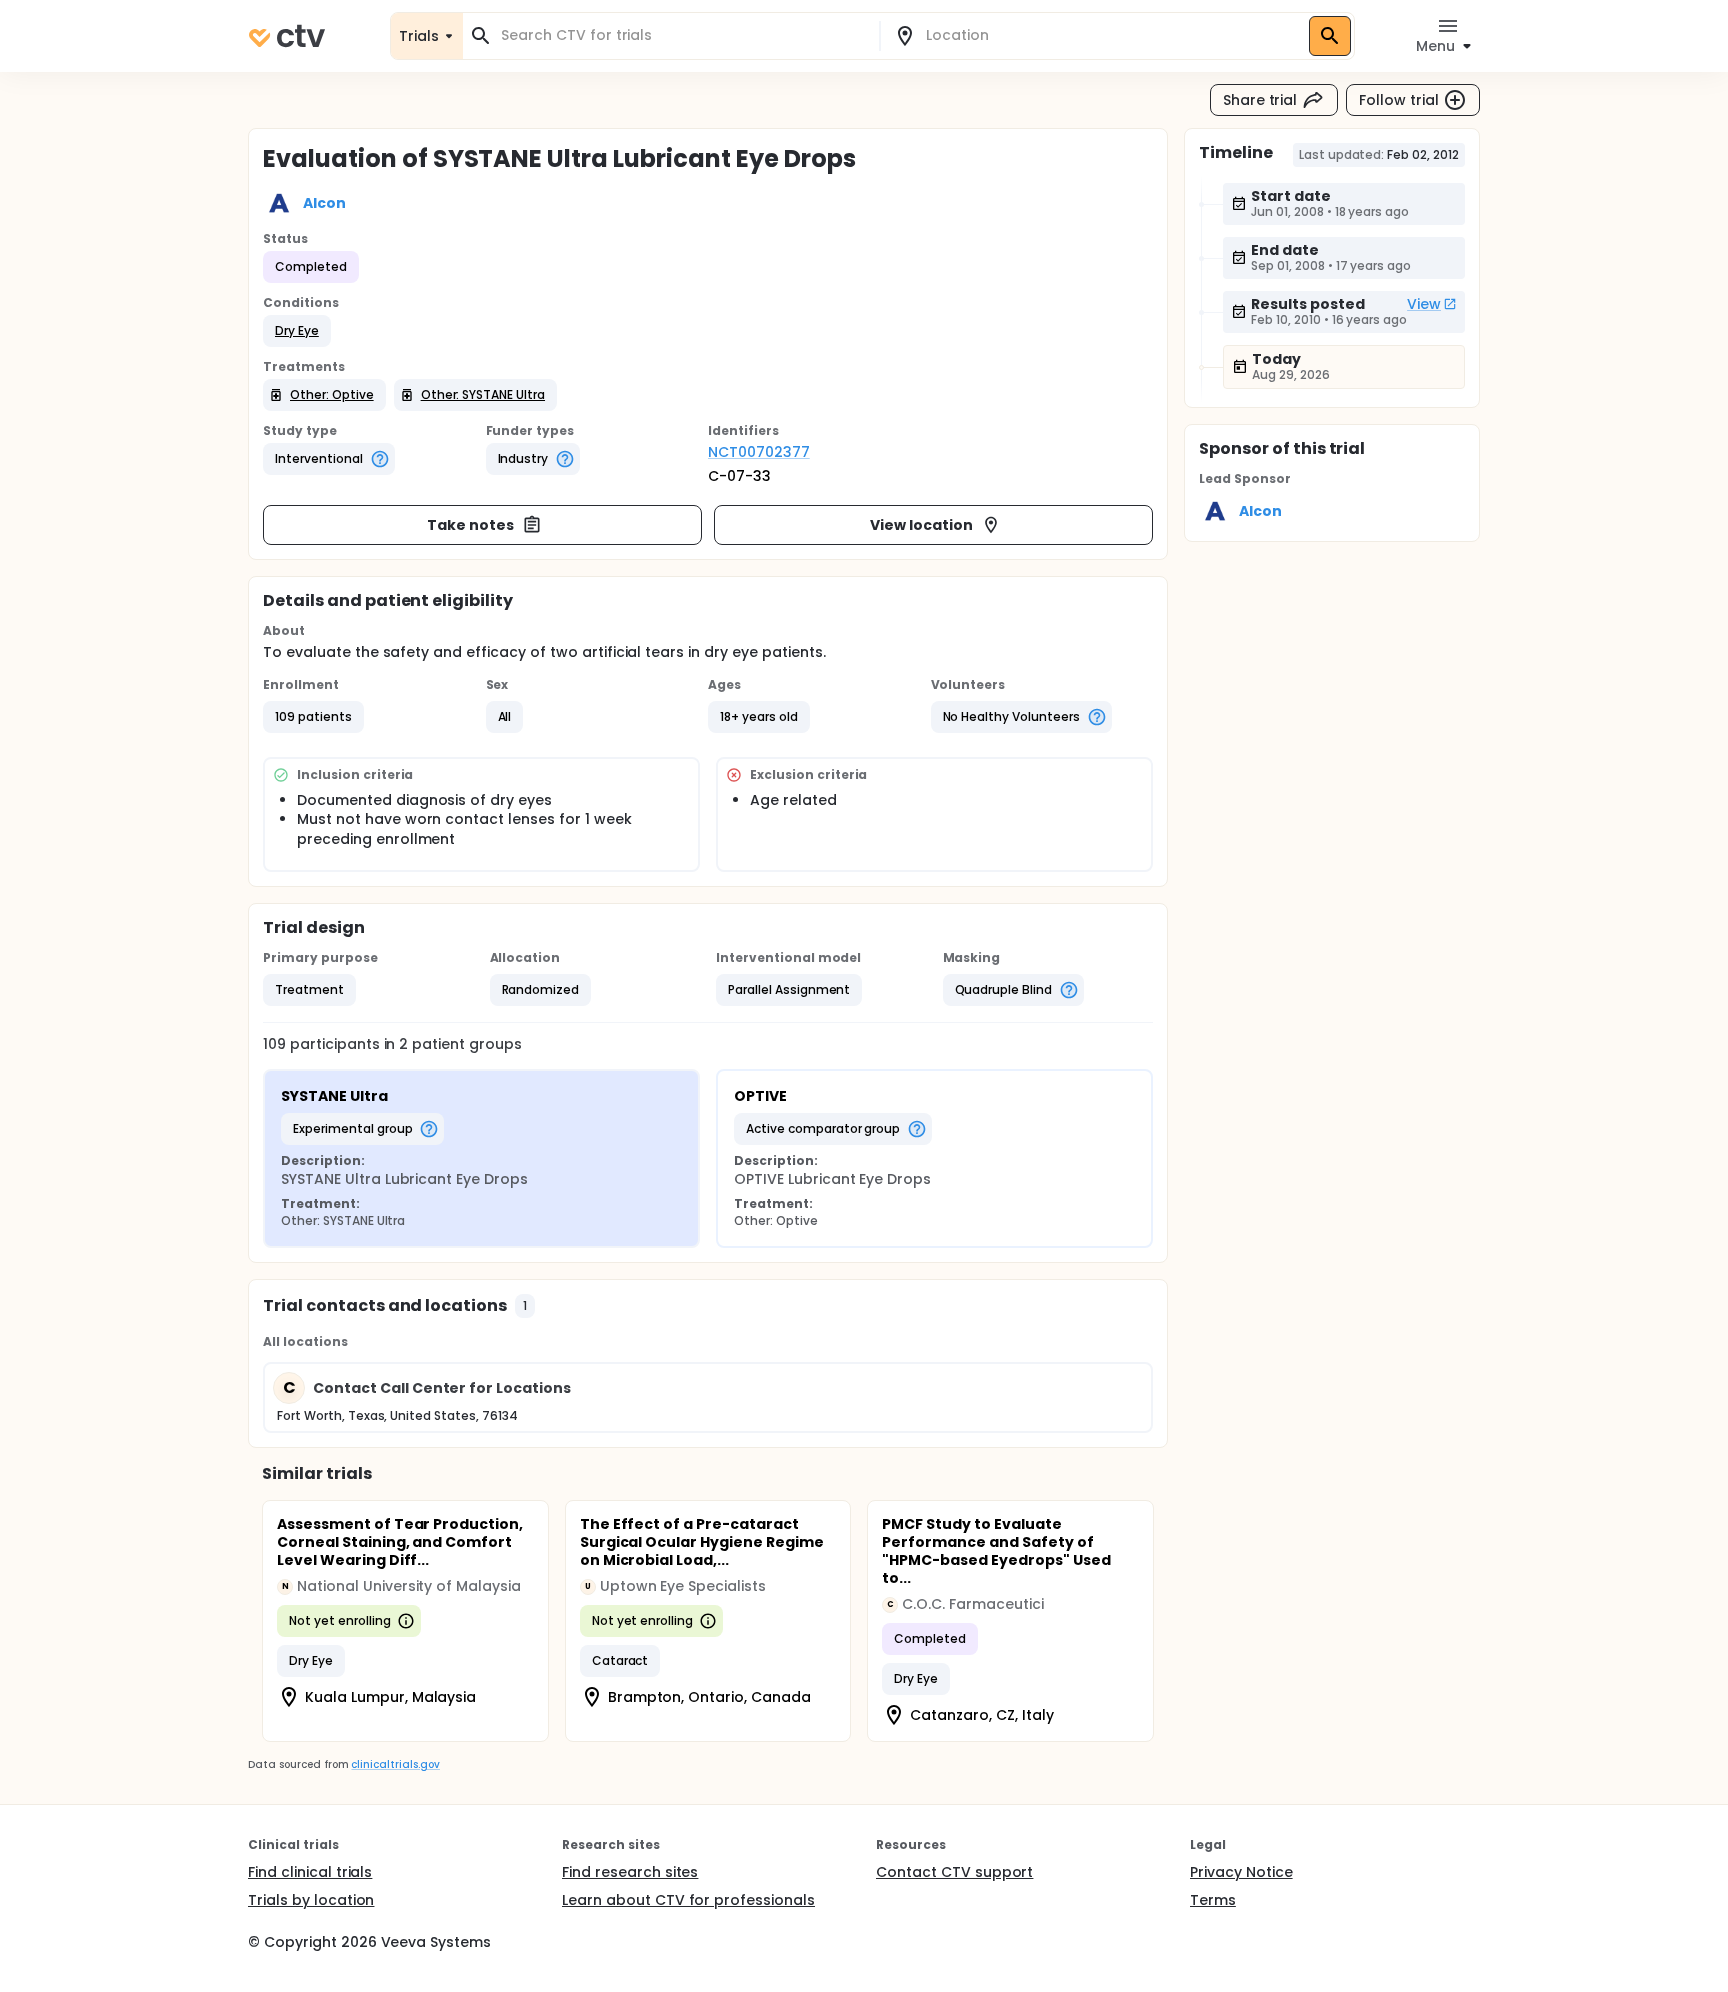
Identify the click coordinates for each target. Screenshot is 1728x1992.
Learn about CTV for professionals (688, 1900)
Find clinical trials (310, 1872)
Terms (1213, 1900)
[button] (297, 331)
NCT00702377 (759, 452)
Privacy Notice (1241, 1872)
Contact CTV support (954, 1872)
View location (921, 525)
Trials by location (311, 1900)
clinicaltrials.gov (395, 1764)
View (1424, 304)
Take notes (470, 525)
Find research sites (630, 1872)
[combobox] (683, 35)
